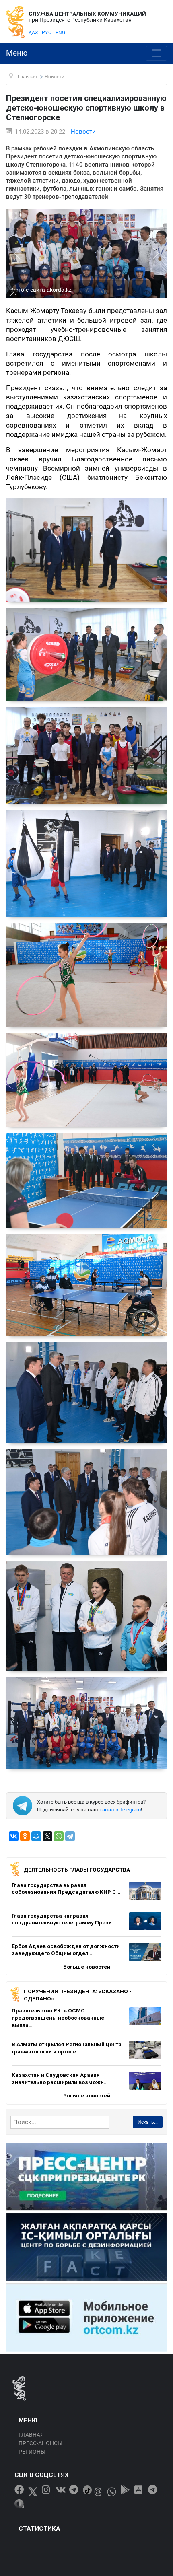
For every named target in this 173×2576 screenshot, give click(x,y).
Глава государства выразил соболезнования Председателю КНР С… (66, 1889)
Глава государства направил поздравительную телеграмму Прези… (64, 1919)
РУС (47, 33)
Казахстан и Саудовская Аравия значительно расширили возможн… (60, 2078)
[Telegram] (70, 1836)
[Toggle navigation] (156, 53)
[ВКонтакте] (14, 1836)
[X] (47, 1836)
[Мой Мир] (36, 1836)
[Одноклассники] (25, 1836)
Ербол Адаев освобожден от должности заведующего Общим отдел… (66, 1950)
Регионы (32, 2452)
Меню (17, 53)
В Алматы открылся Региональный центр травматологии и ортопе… (67, 2048)
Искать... (148, 2122)
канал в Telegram (120, 1810)
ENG (60, 33)
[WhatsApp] (59, 1836)
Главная (31, 2435)
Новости (83, 132)
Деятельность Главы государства (77, 1870)
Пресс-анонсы (40, 2443)
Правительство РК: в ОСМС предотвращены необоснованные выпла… (58, 2017)
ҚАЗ (33, 33)
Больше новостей (87, 1967)
